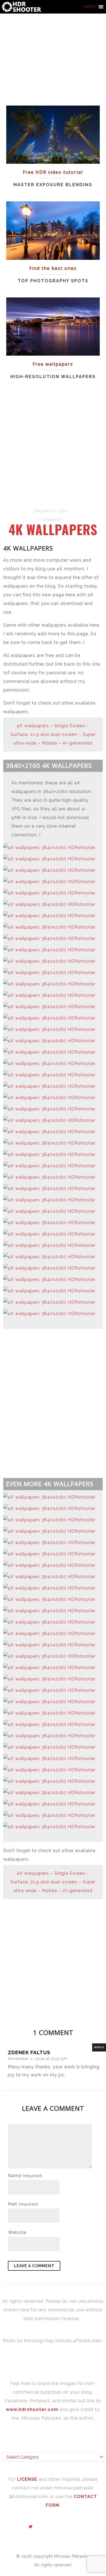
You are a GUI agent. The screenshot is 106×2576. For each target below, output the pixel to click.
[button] (90, 7)
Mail (23, 2204)
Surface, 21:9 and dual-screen (44, 734)
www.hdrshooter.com (32, 2409)
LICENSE (28, 2479)
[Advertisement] (53, 445)
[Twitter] (31, 2527)
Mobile (49, 743)
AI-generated (77, 743)
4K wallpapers (53, 529)
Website (17, 2232)
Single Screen (70, 726)
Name (25, 2176)
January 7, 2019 (51, 511)
